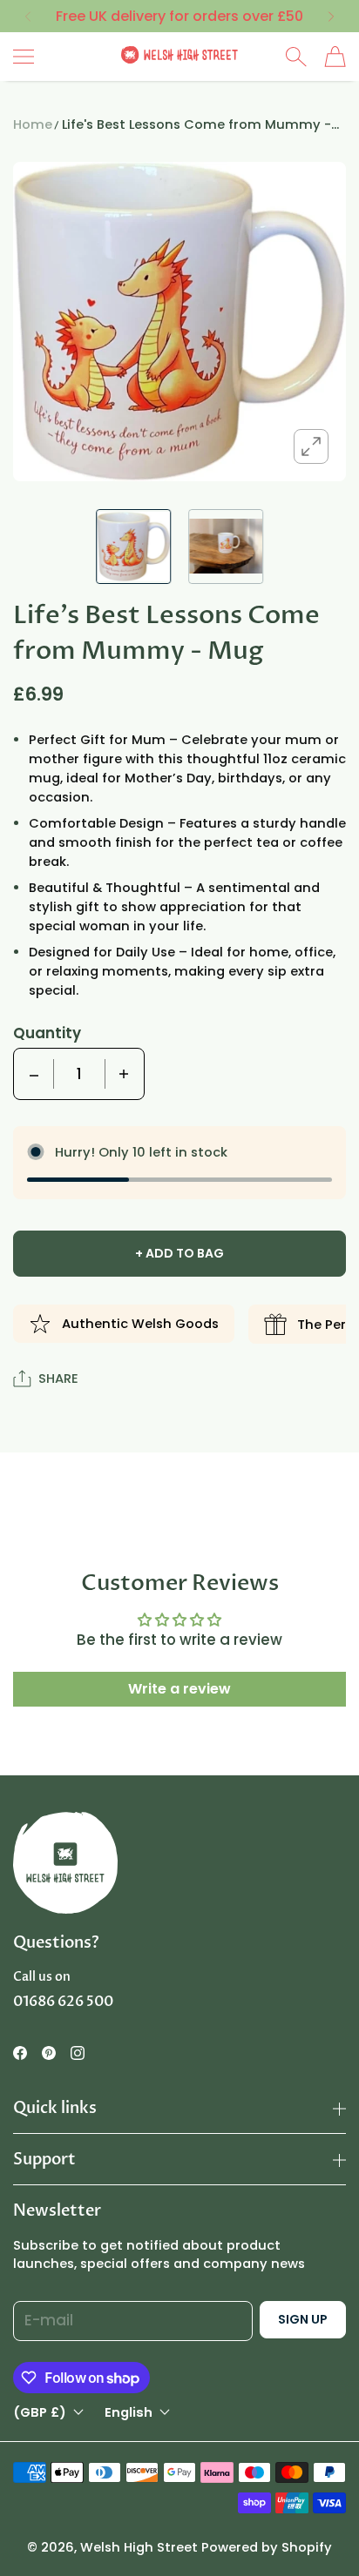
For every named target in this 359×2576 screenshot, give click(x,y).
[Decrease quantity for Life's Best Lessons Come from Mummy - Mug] (34, 1074)
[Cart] (335, 57)
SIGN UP (303, 2319)
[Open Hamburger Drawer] (24, 57)
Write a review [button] (179, 1689)
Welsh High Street (139, 2547)
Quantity (47, 1033)
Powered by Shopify (267, 2547)
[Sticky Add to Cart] (320, 2532)
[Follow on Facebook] (20, 2053)
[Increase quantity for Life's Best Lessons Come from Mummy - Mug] (124, 1074)
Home (33, 124)
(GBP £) (40, 2413)
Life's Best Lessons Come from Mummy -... (200, 124)
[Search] (296, 57)
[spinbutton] (79, 1074)
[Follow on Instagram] (78, 2053)
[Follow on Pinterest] (49, 2053)
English (129, 2413)
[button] (27, 17)
